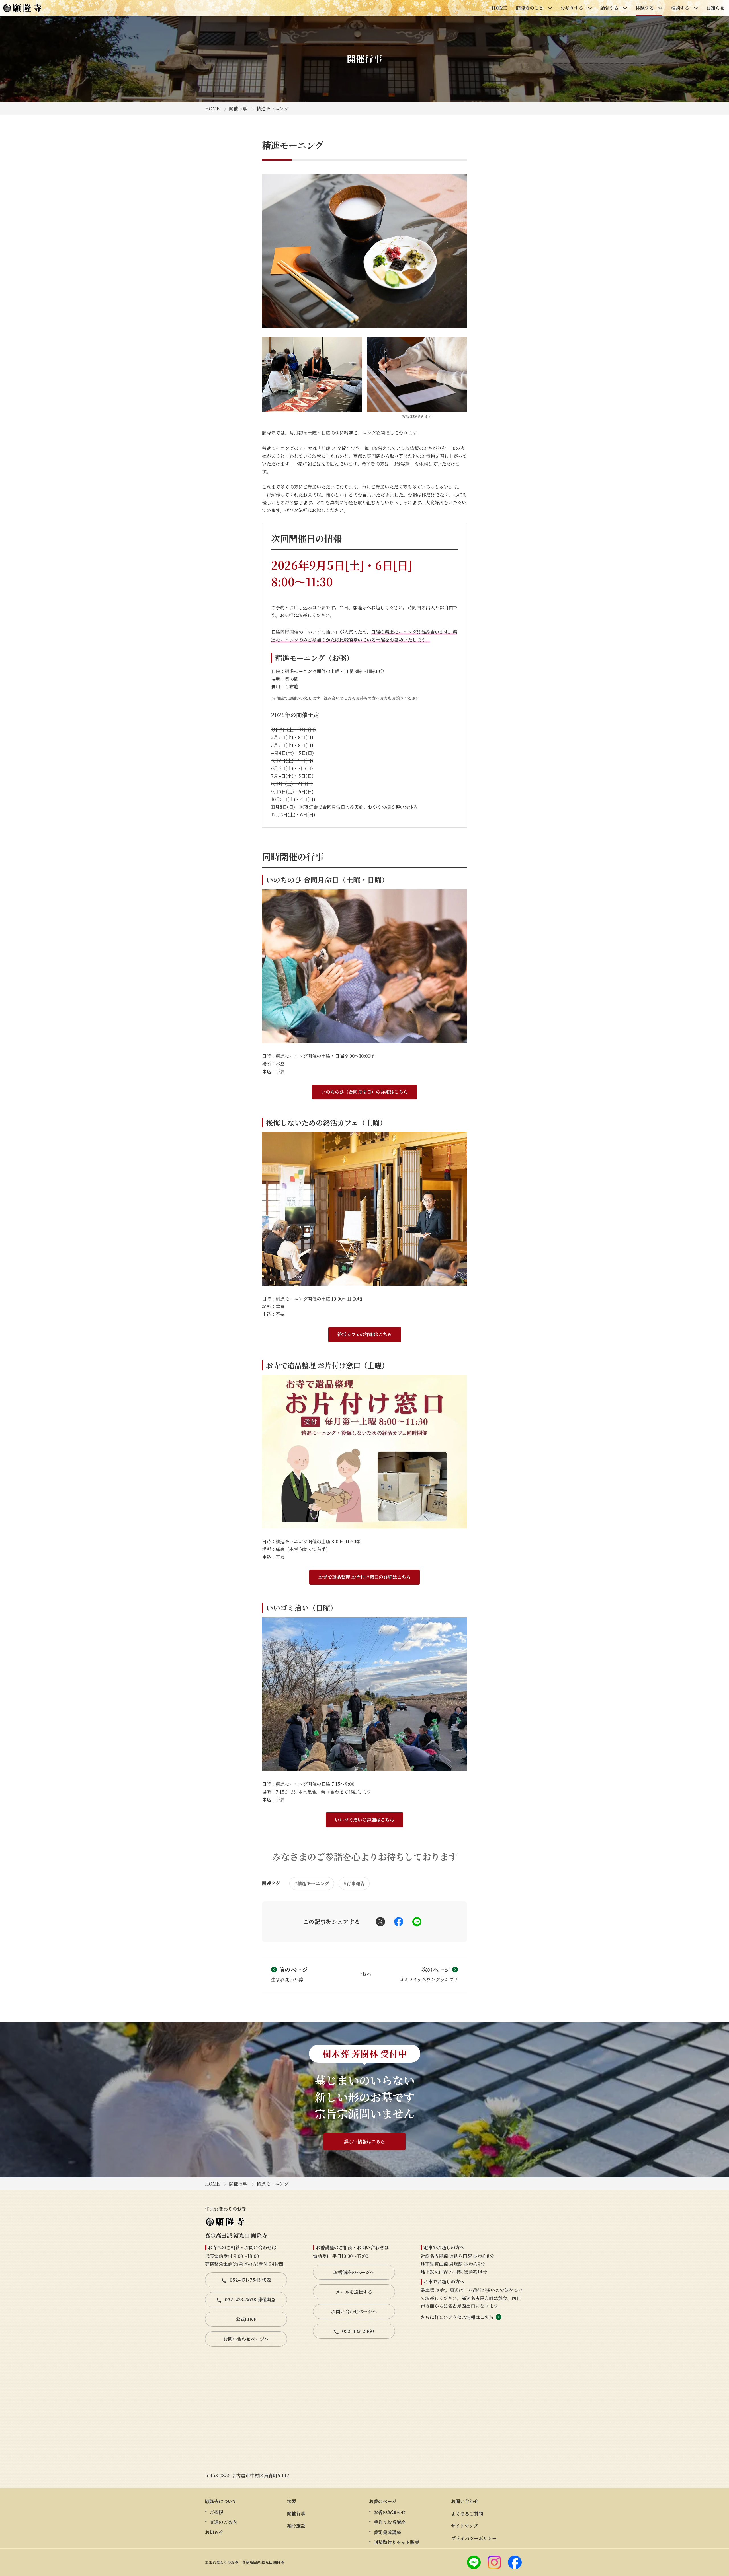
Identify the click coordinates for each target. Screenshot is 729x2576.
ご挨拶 (216, 2512)
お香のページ (383, 2501)
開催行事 (238, 109)
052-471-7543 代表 (250, 2280)
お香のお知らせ (390, 2512)
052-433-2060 (357, 2331)
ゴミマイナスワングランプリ (429, 1974)
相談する (680, 8)
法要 (292, 2501)
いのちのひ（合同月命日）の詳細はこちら (364, 1092)
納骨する (609, 8)
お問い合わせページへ (246, 2339)
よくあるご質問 (467, 2514)
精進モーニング (273, 109)
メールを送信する (354, 2292)
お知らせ (715, 8)
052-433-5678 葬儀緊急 (250, 2300)
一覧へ (364, 1974)
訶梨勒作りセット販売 (396, 2542)
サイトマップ (464, 2526)
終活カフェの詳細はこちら (365, 1334)
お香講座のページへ (354, 2272)
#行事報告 (354, 1883)
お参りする (572, 8)
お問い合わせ (465, 2501)
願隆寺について (221, 2501)
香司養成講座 (387, 2532)
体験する (645, 8)
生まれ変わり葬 (289, 1974)
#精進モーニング (312, 1883)
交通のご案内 (223, 2522)
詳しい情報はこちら (364, 2142)
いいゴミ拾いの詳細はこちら (364, 1820)
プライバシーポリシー (474, 2538)
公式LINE (246, 2319)
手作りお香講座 (390, 2522)
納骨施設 (296, 2526)
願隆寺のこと (530, 8)
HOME (499, 8)
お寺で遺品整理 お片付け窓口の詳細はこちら (364, 1577)
